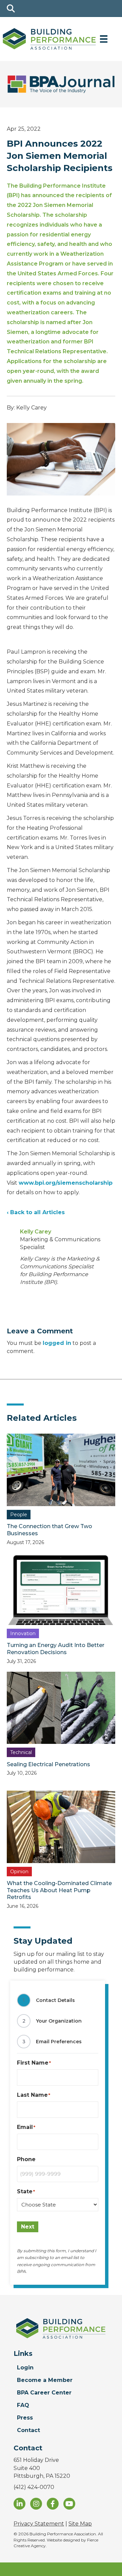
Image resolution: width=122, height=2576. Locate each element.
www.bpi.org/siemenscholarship (66, 1183)
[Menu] (104, 39)
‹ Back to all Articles (36, 1212)
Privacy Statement (39, 2524)
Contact (28, 2430)
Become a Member (45, 2380)
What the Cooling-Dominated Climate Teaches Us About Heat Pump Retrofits (59, 1890)
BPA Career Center (44, 2393)
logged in (57, 1343)
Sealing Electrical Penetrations (48, 1764)
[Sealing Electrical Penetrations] (61, 1707)
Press (25, 2418)
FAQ (23, 2405)
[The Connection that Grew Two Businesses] (61, 1470)
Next (28, 2227)
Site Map (80, 2524)
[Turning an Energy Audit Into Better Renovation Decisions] (61, 1588)
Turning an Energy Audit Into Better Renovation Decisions (56, 1649)
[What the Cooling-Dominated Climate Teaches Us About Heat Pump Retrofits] (61, 1827)
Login (25, 2368)
